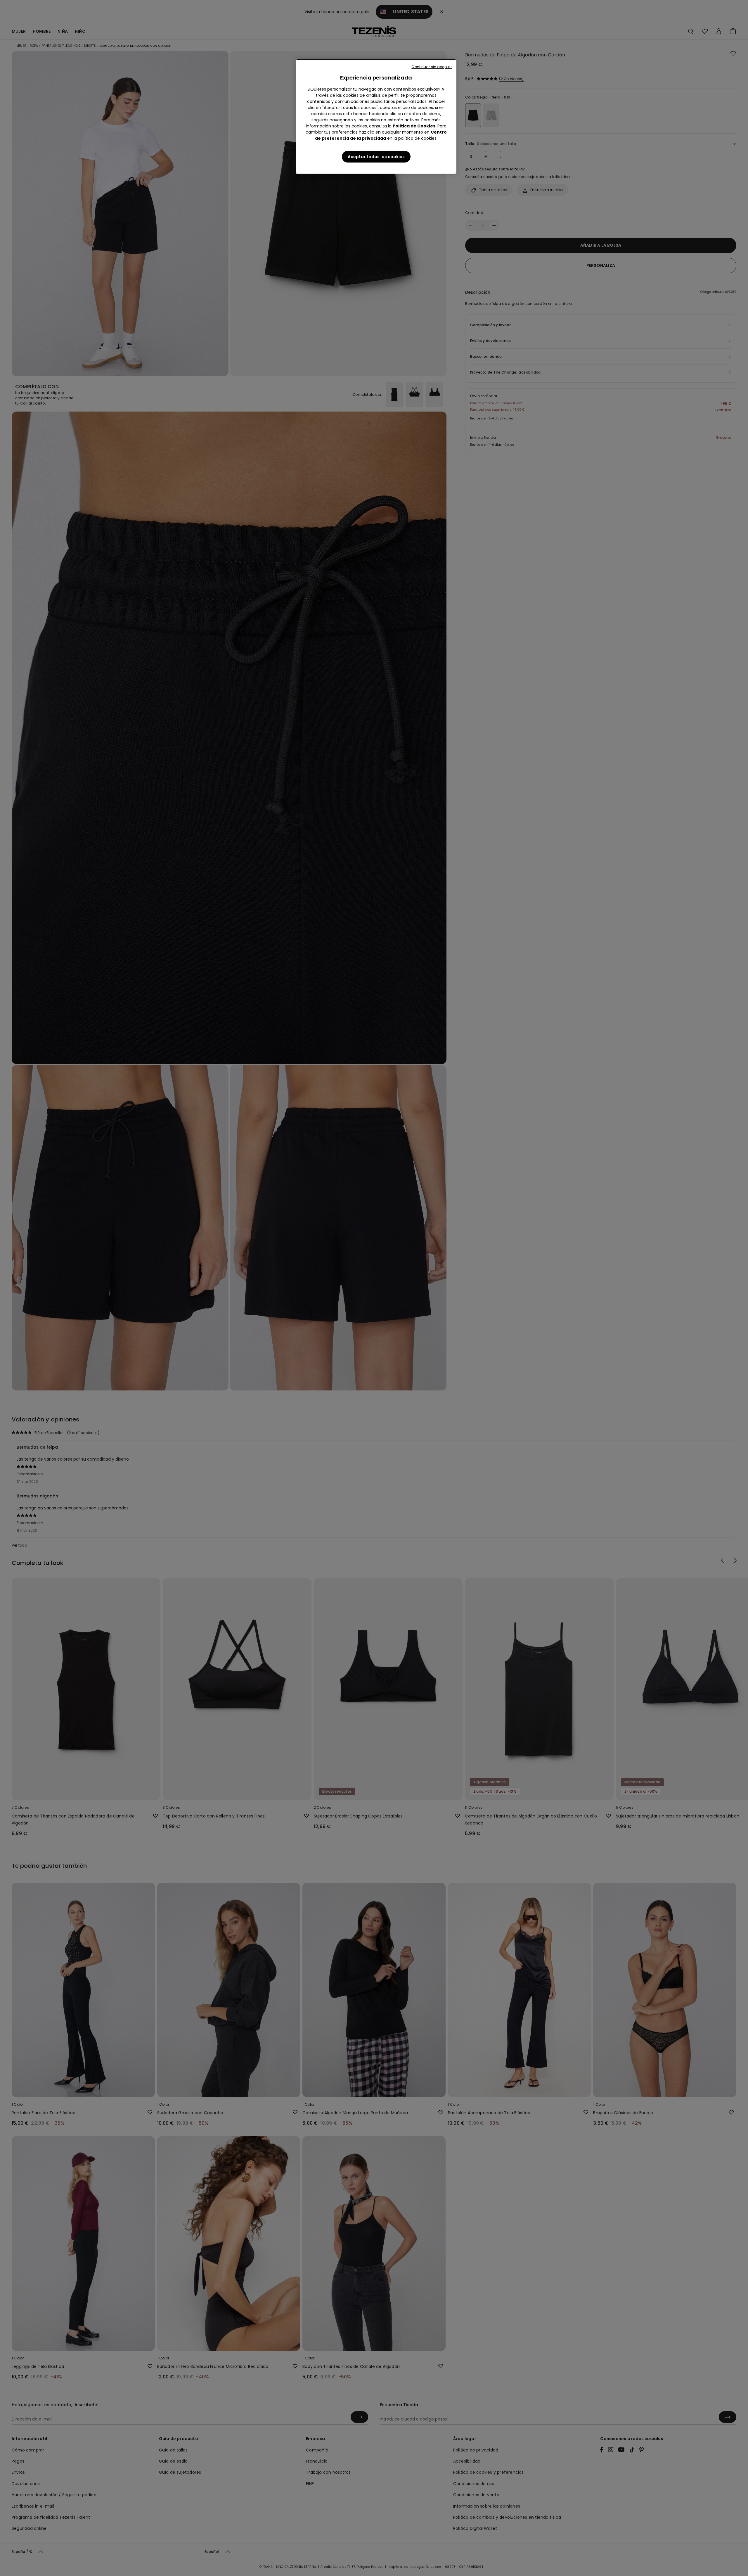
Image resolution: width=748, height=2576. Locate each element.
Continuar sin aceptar (432, 67)
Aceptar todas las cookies (376, 157)
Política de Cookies (414, 126)
